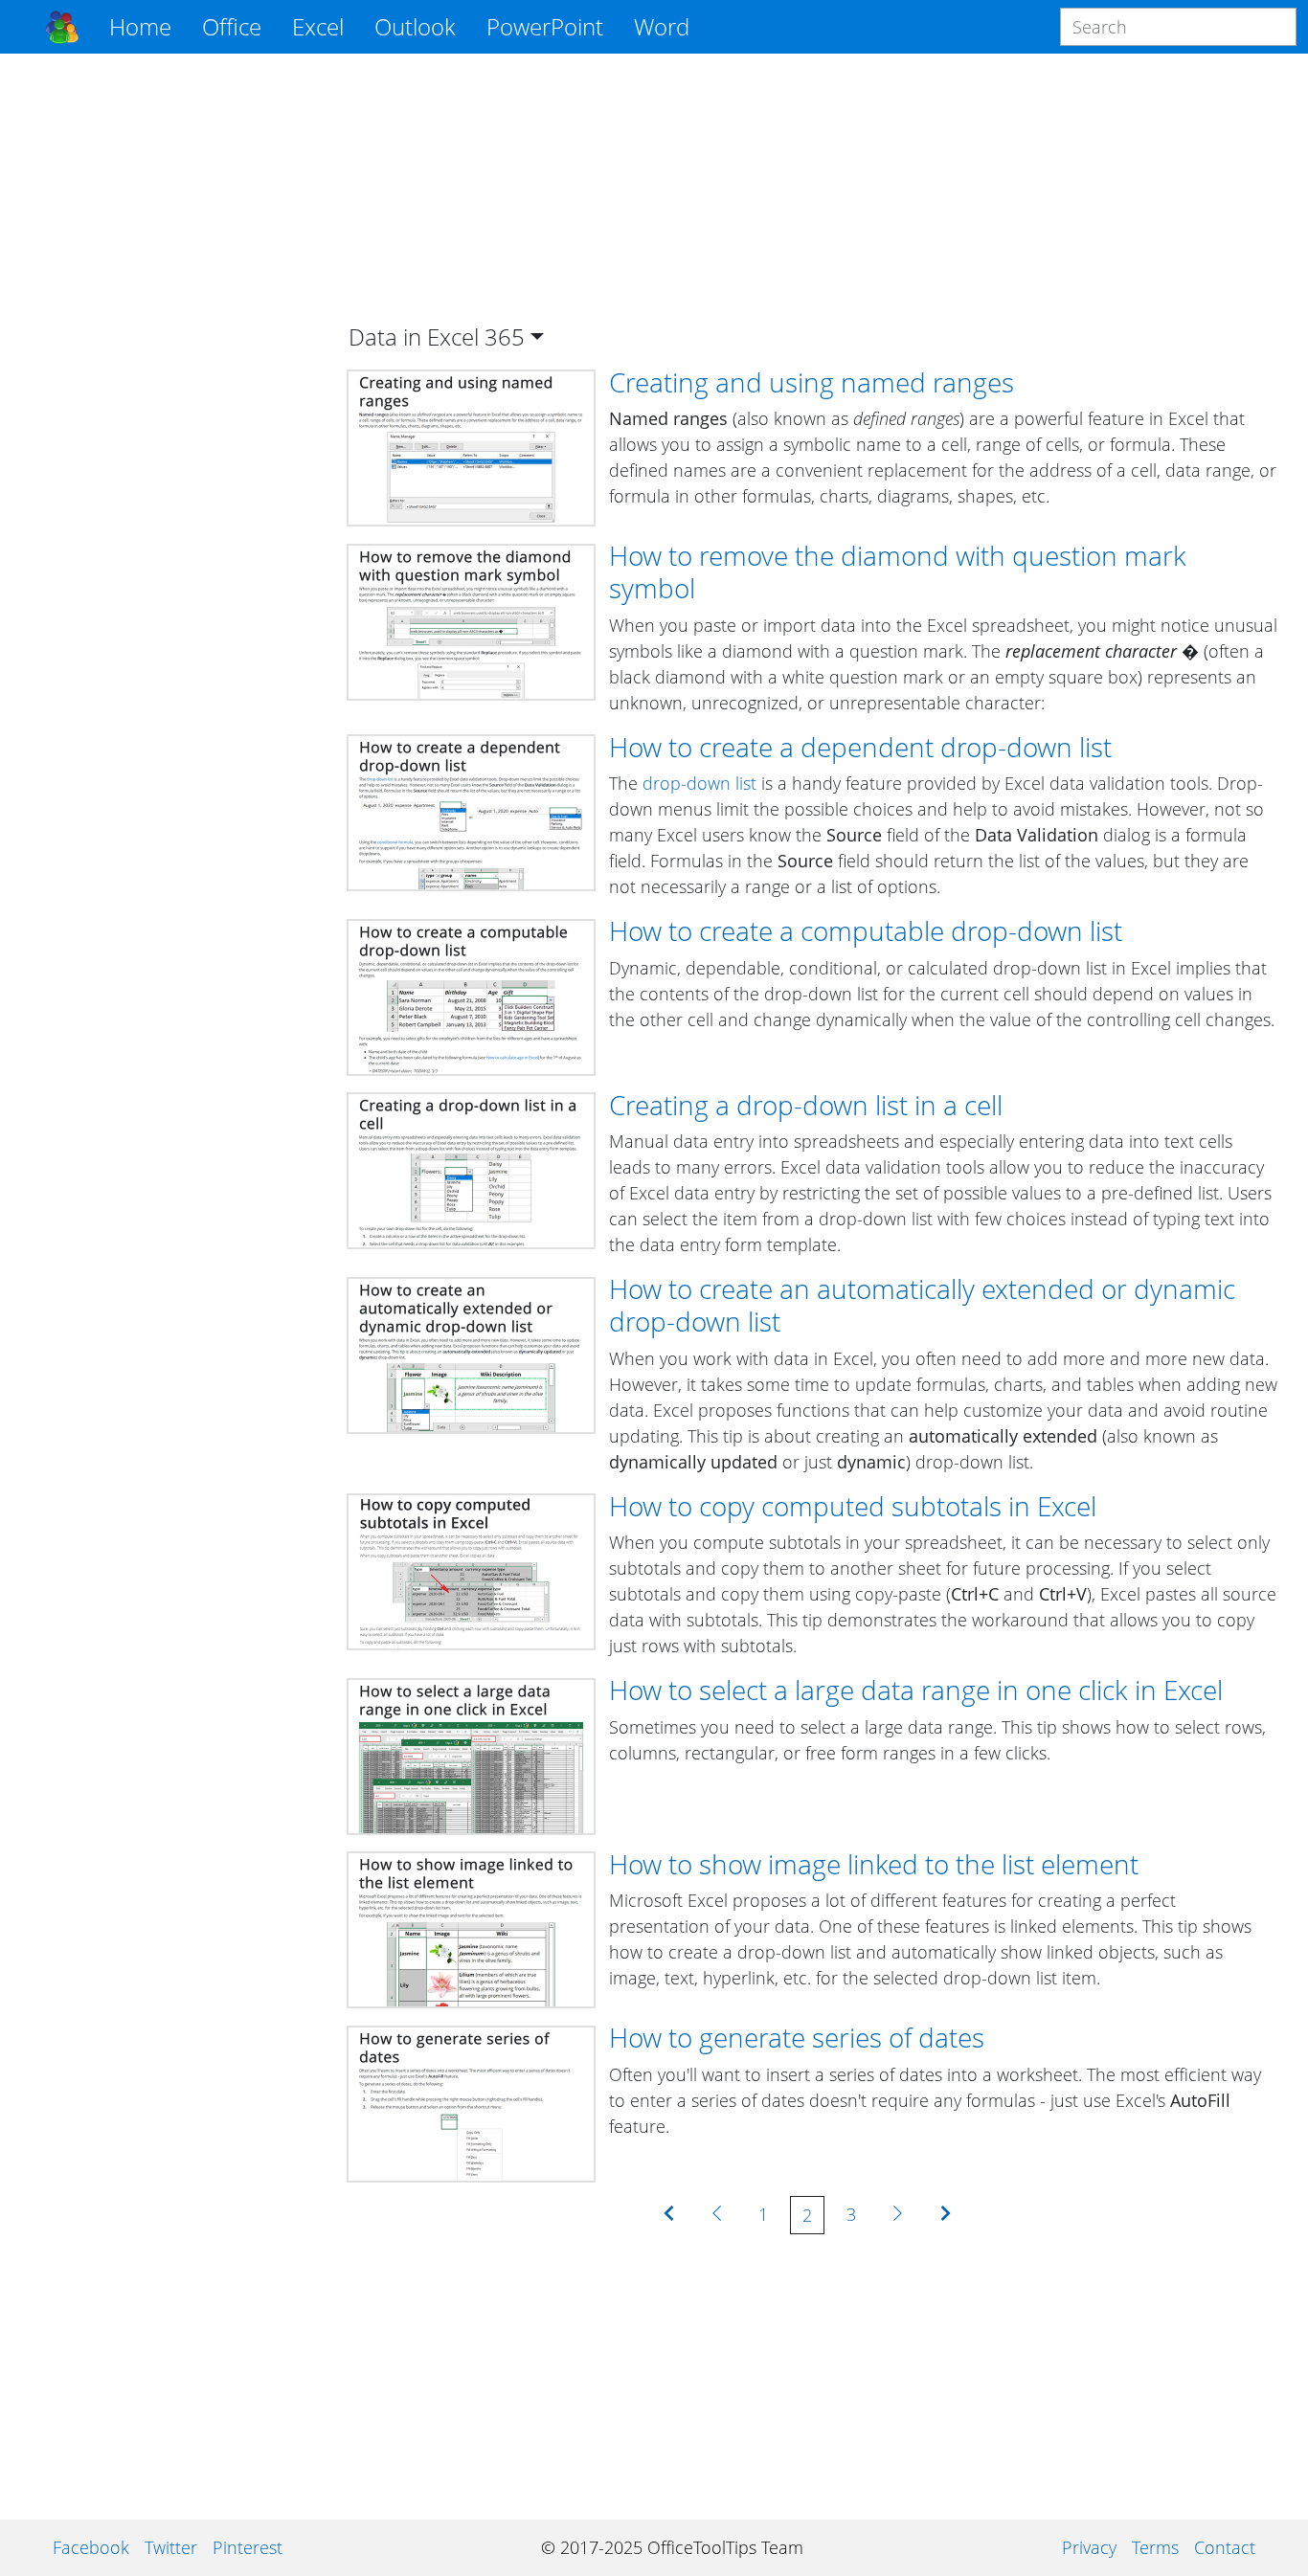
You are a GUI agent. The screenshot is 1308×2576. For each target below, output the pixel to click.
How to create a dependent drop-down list (860, 747)
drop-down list (699, 783)
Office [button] (232, 26)
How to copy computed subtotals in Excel (853, 1506)
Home (140, 26)
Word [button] (662, 26)
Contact (1225, 2547)
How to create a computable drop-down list (866, 930)
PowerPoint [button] (545, 26)
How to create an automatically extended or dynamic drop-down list (922, 1305)
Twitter (171, 2547)
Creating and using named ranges (812, 382)
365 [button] (505, 336)
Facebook (91, 2547)
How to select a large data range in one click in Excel (916, 1690)
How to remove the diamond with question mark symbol (898, 571)
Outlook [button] (415, 26)
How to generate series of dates (797, 2037)
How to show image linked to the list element (874, 1864)
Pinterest (248, 2547)
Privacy (1089, 2547)
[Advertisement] (174, 356)
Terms (1155, 2547)
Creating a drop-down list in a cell (806, 1105)
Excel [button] (318, 26)
